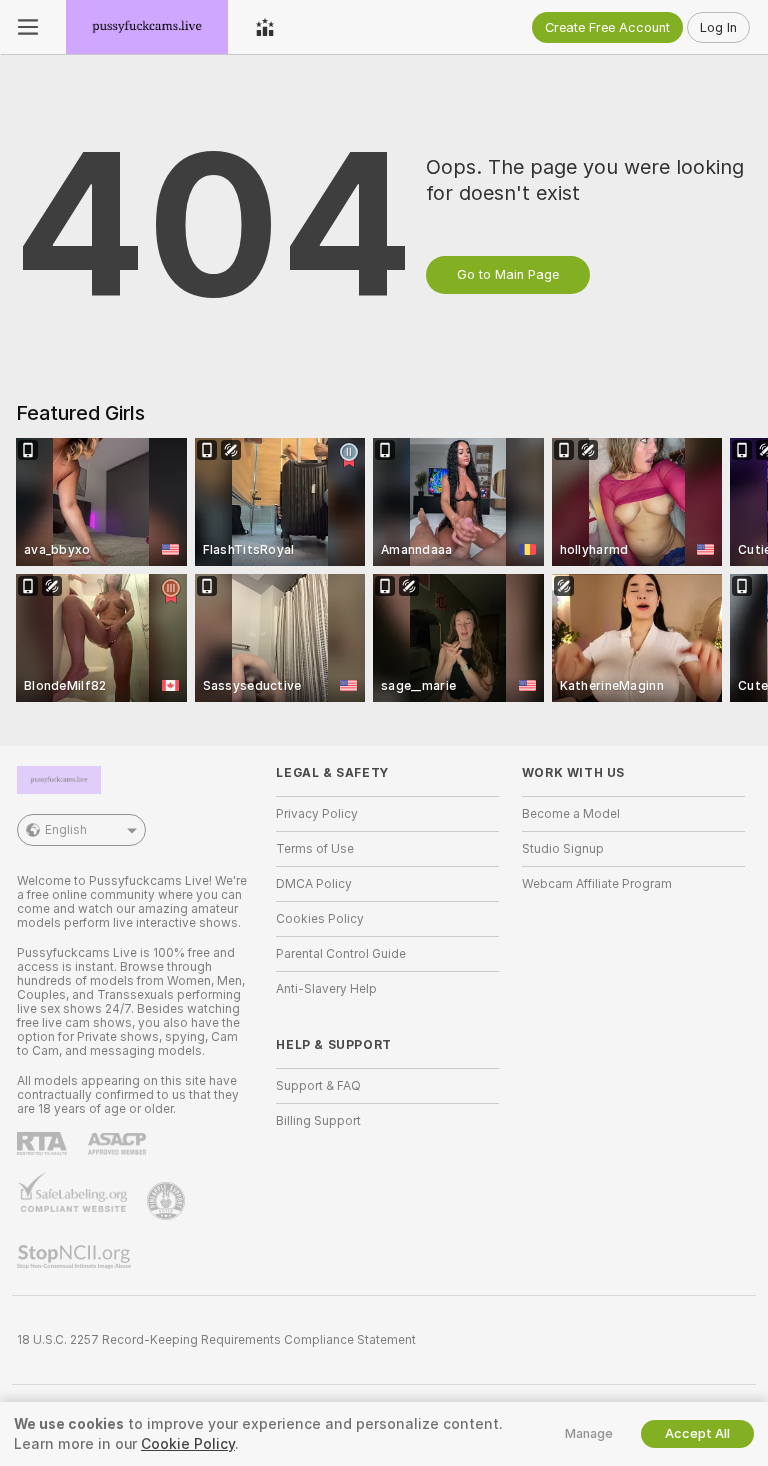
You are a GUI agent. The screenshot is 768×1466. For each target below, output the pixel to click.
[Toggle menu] (28, 27)
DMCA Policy (314, 884)
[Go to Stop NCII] (76, 1257)
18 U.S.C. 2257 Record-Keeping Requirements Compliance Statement (216, 1340)
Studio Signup (563, 849)
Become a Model (571, 814)
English (66, 830)
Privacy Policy (317, 814)
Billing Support (318, 1121)
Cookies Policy (320, 919)
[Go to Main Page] (147, 27)
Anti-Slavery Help (326, 989)
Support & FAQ (318, 1086)
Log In (718, 27)
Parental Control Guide (341, 954)
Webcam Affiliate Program (597, 884)
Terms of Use (315, 849)
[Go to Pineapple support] (168, 1201)
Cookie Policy (188, 1444)
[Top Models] (265, 27)
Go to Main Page (508, 274)
